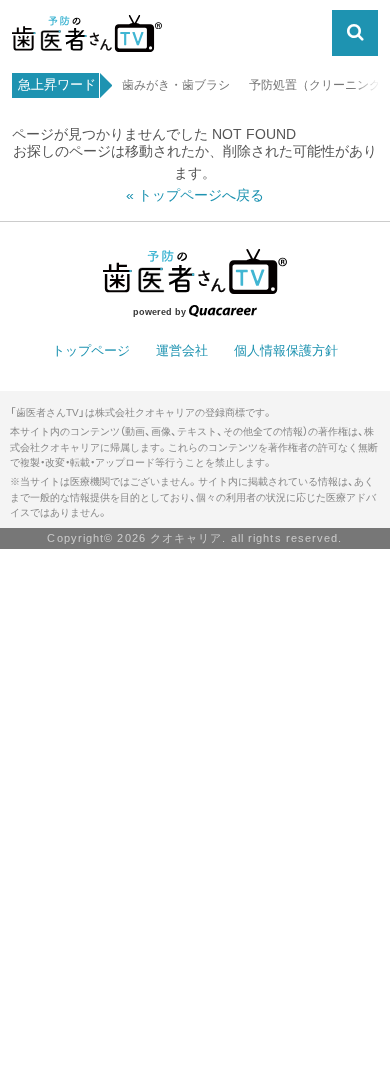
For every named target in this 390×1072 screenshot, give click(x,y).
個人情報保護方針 (286, 350)
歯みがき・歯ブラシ (176, 85)
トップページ (91, 350)
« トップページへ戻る (195, 195)
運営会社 (182, 350)
